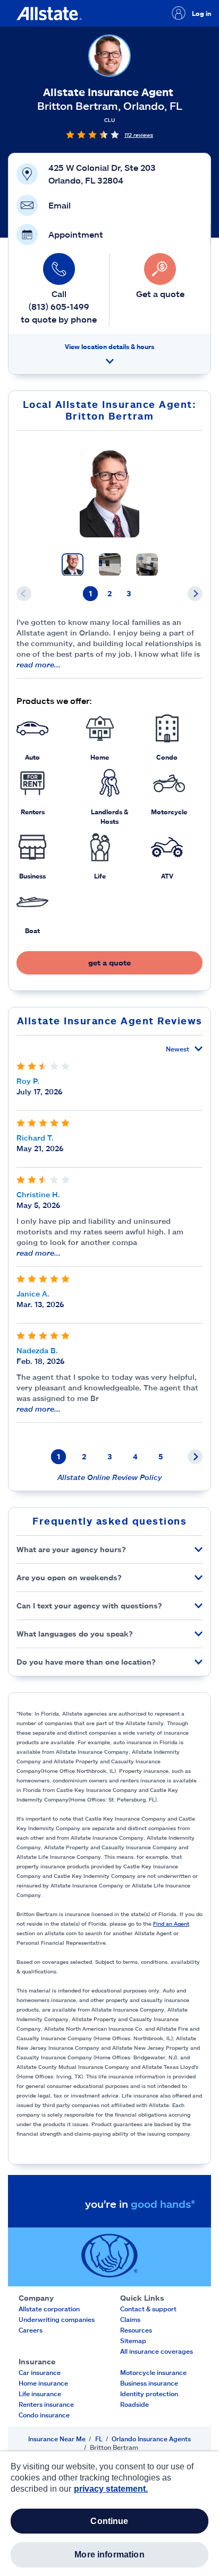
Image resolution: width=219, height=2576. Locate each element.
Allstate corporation (49, 2309)
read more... (39, 664)
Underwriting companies (57, 2319)
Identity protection (149, 2394)
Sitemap (133, 2340)
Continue (109, 2521)
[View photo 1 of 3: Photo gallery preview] (73, 565)
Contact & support (148, 2309)
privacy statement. (111, 2489)
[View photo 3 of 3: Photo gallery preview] (147, 565)
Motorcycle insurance (153, 2372)
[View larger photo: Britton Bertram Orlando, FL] (109, 493)
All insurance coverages (157, 2351)
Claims (130, 2319)
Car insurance (40, 2372)
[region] (109, 2514)
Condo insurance (44, 2415)
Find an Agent (171, 1924)
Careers (31, 2330)
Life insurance (40, 2394)
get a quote (109, 963)
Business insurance (149, 2383)
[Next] (195, 594)
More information (109, 2555)
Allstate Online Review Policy (109, 1477)
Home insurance (43, 2383)
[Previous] (24, 594)
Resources (136, 2330)
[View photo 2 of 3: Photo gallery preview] (110, 565)
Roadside (134, 2404)
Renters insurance (46, 2404)
